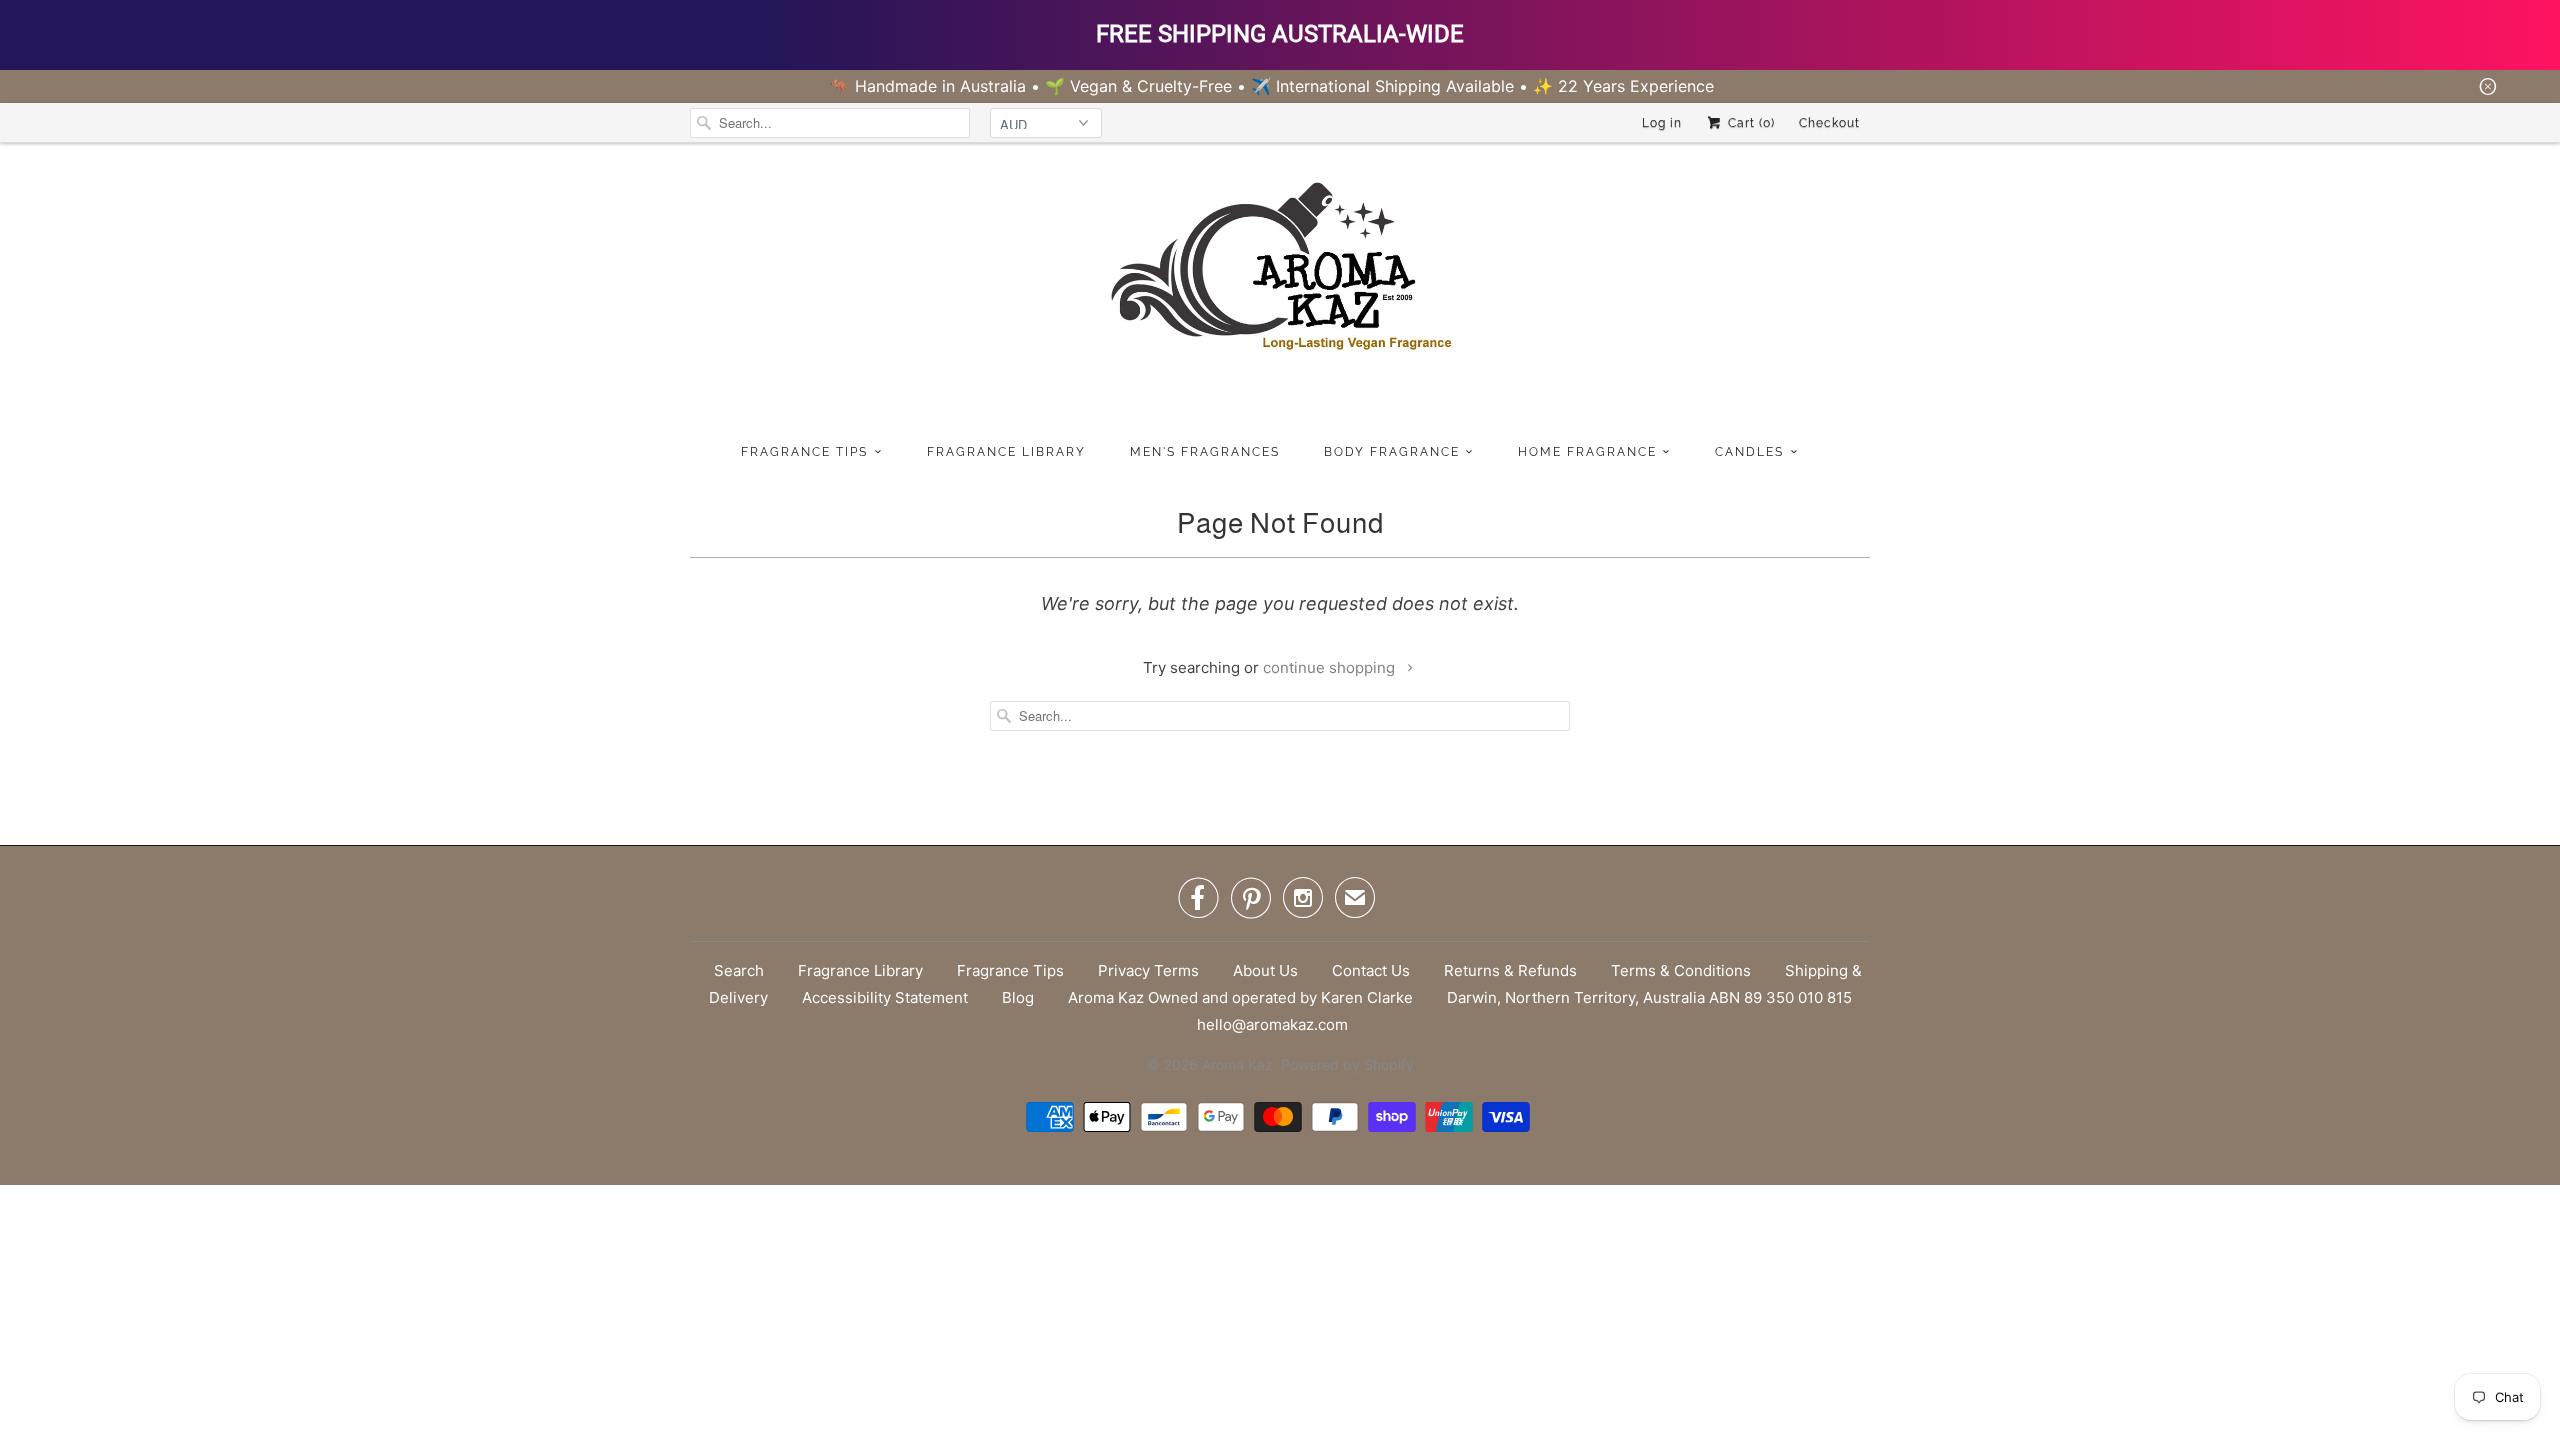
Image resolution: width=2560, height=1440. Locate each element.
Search (739, 970)
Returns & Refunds (1510, 970)
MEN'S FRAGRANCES (1205, 452)
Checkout (1829, 123)
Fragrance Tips (1010, 970)
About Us (1265, 970)
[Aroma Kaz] (1280, 288)
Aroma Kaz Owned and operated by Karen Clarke (1240, 997)
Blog (1018, 997)
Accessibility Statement (885, 997)
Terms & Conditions (1681, 970)
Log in (1662, 123)
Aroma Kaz (1237, 1064)
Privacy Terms (1148, 970)
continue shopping (1331, 667)
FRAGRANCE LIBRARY (1006, 452)
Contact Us (1371, 970)
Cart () (1749, 123)
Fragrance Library (860, 970)
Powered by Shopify (1347, 1064)
